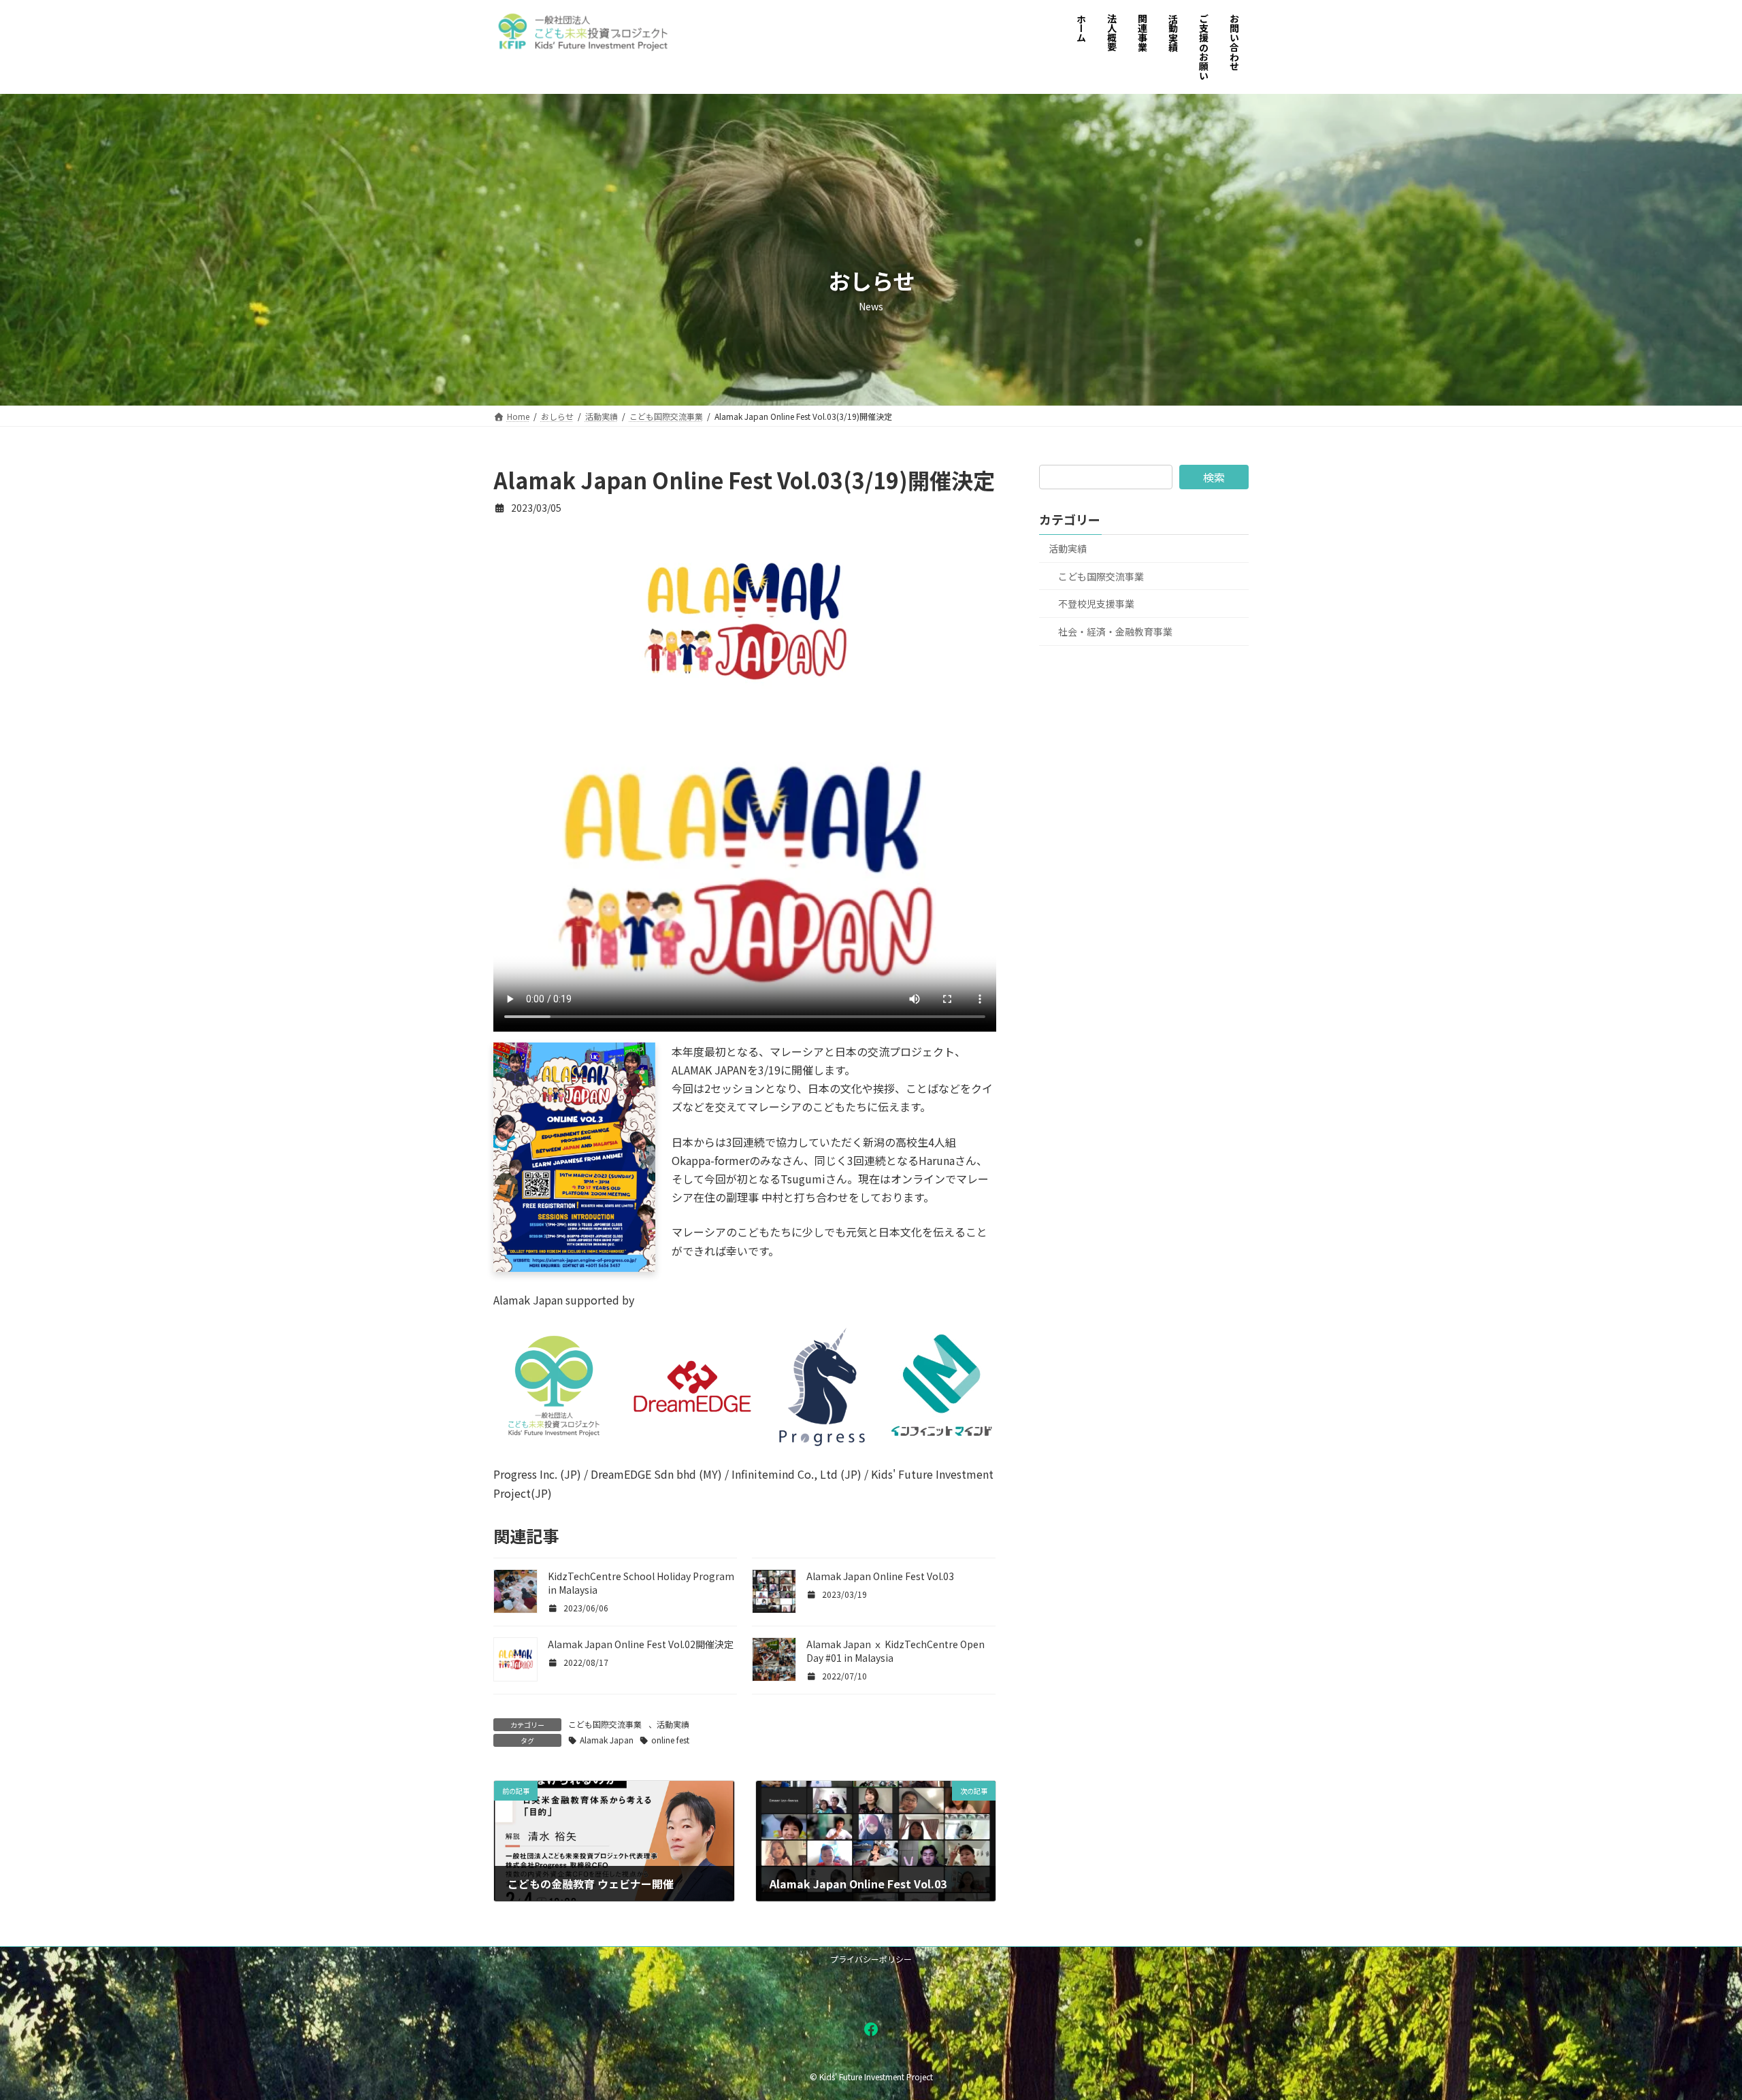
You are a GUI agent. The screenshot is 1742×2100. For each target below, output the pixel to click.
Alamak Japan (607, 1740)
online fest (670, 1740)
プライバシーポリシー (871, 1959)
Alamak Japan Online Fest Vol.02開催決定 (641, 1644)
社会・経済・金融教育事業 (1115, 631)
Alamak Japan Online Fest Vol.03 (880, 1576)
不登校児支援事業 (1096, 604)
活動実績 (673, 1724)
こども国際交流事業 (605, 1724)
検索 (1214, 477)
